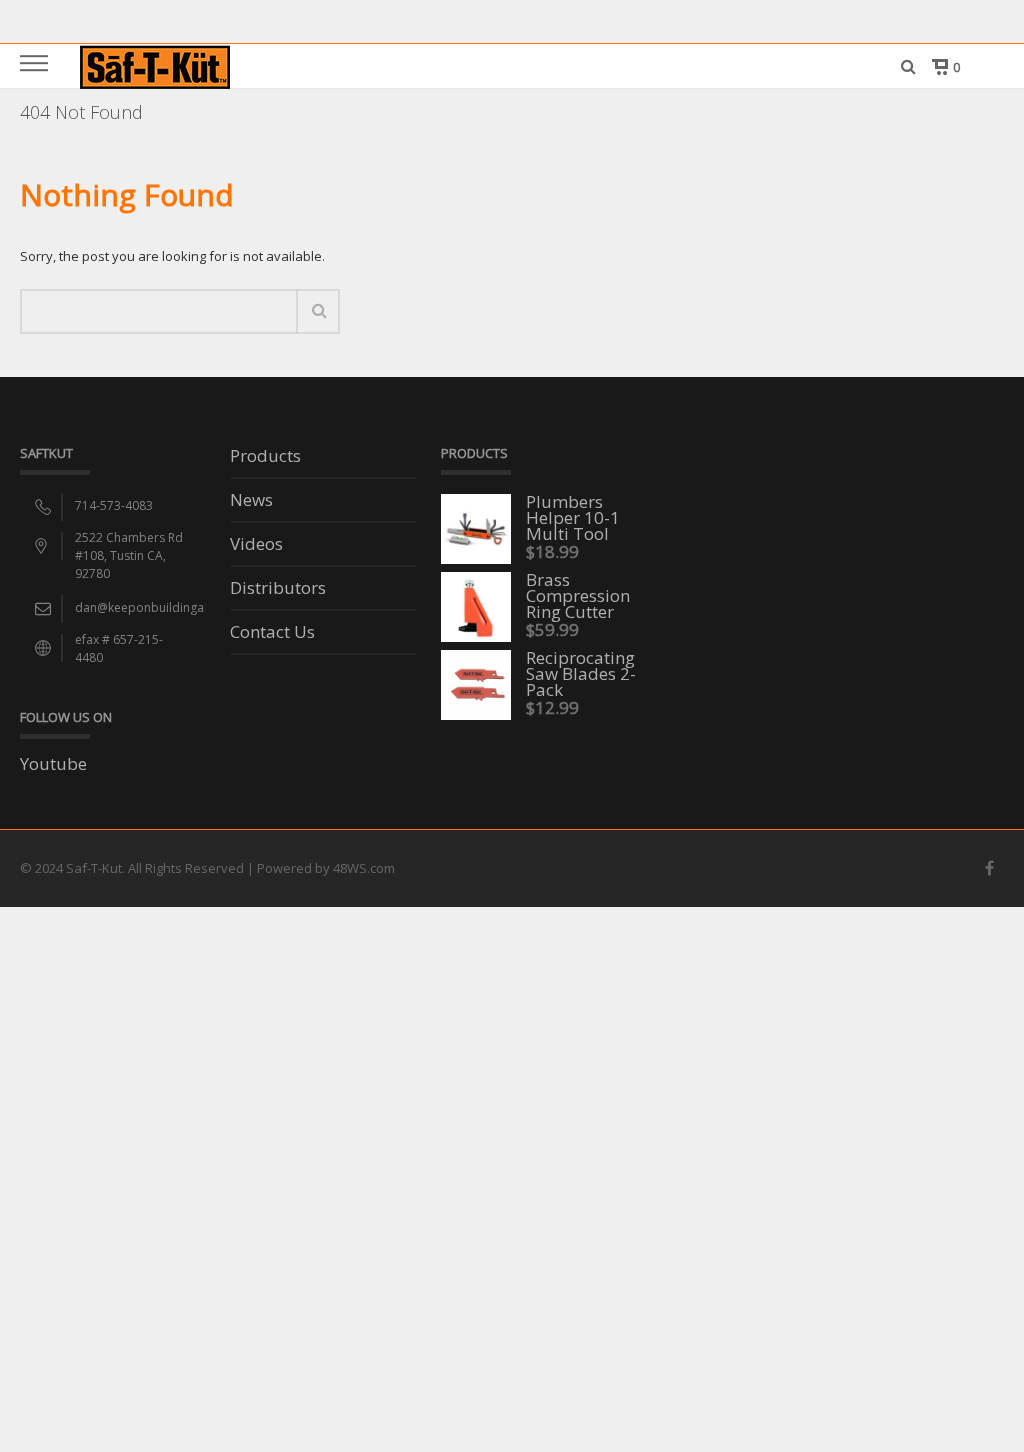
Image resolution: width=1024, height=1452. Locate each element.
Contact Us (272, 633)
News (251, 501)
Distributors (278, 589)
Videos (256, 545)
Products (265, 457)
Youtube (53, 763)
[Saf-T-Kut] (155, 65)
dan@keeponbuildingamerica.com (173, 607)
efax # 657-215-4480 (119, 648)
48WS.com (364, 868)
